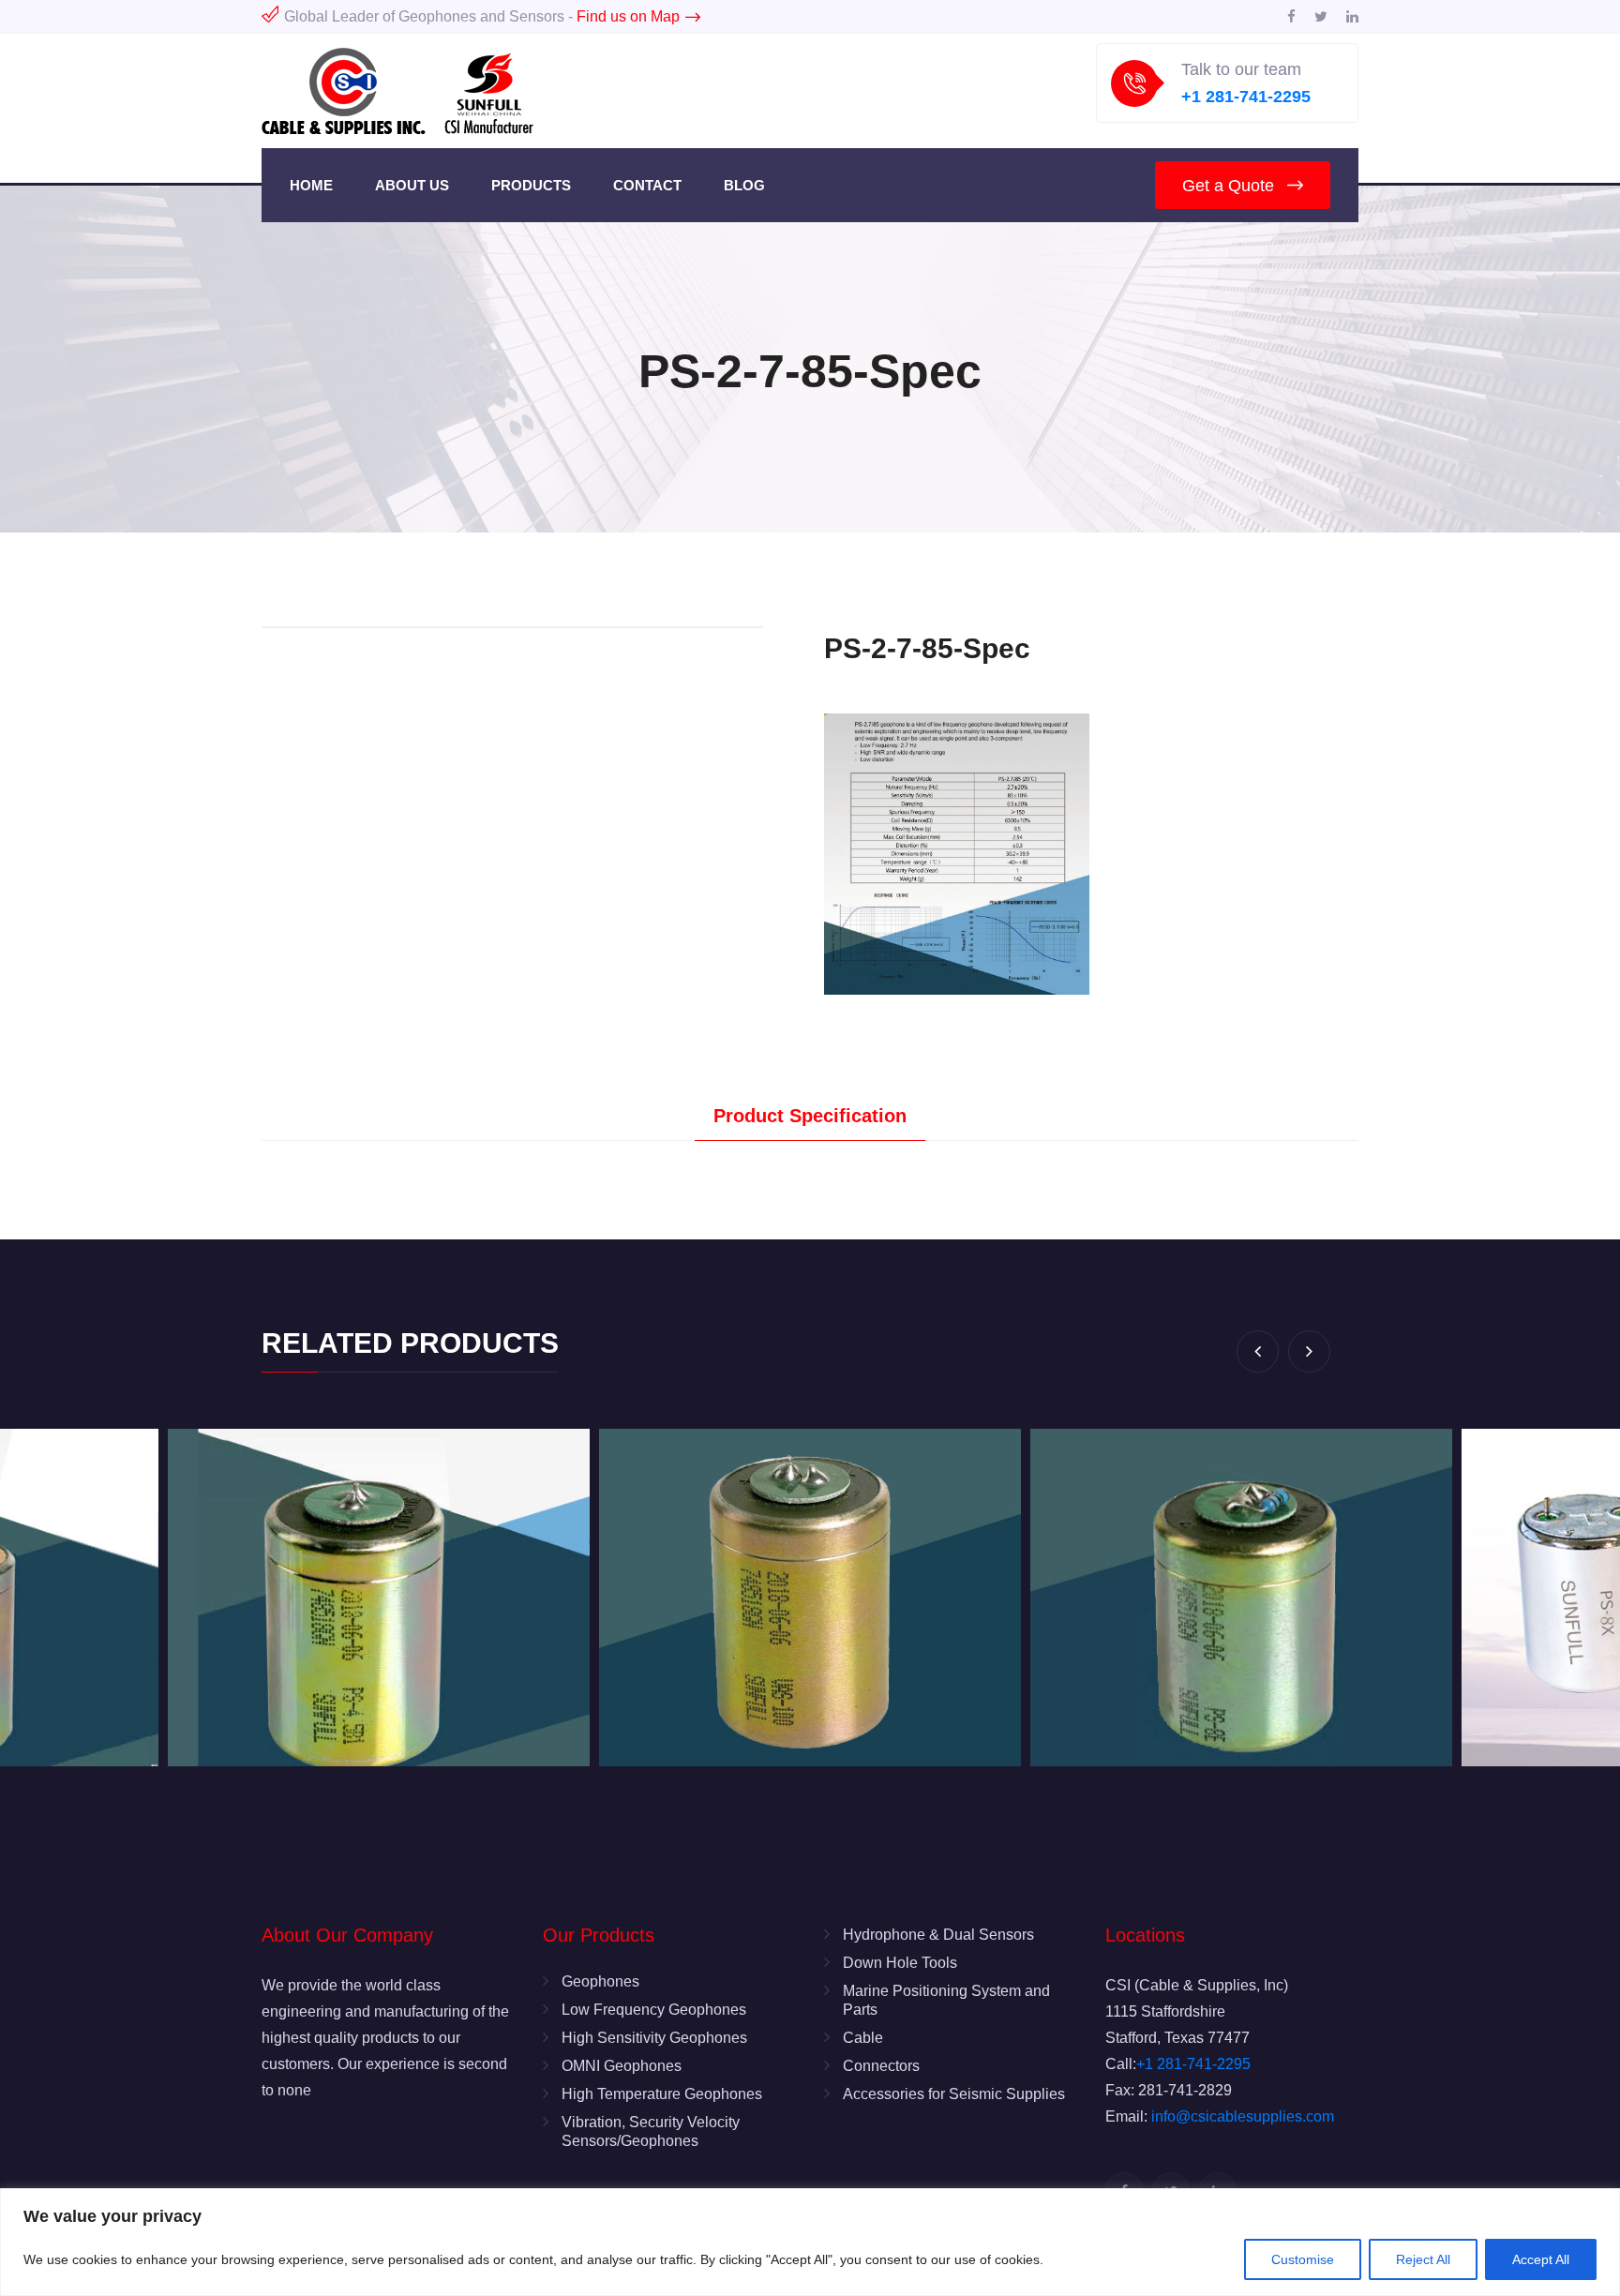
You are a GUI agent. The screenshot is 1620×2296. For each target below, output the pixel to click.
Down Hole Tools (900, 1963)
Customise (1303, 2259)
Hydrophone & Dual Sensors (938, 1935)
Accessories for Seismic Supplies (954, 2094)
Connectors (881, 2066)
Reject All (1423, 2259)
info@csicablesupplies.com (1243, 2116)
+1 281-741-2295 (1246, 97)
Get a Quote (1228, 186)
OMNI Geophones (622, 2066)
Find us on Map (628, 16)
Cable (863, 2038)
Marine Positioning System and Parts (946, 2000)
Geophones (600, 1981)
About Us (412, 185)
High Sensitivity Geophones (654, 2038)
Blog (744, 185)
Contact (647, 185)
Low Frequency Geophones (654, 2010)
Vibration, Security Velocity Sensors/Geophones (651, 2131)
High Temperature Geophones (662, 2094)
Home (311, 185)
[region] (810, 2242)
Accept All (1541, 2259)
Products (531, 185)
